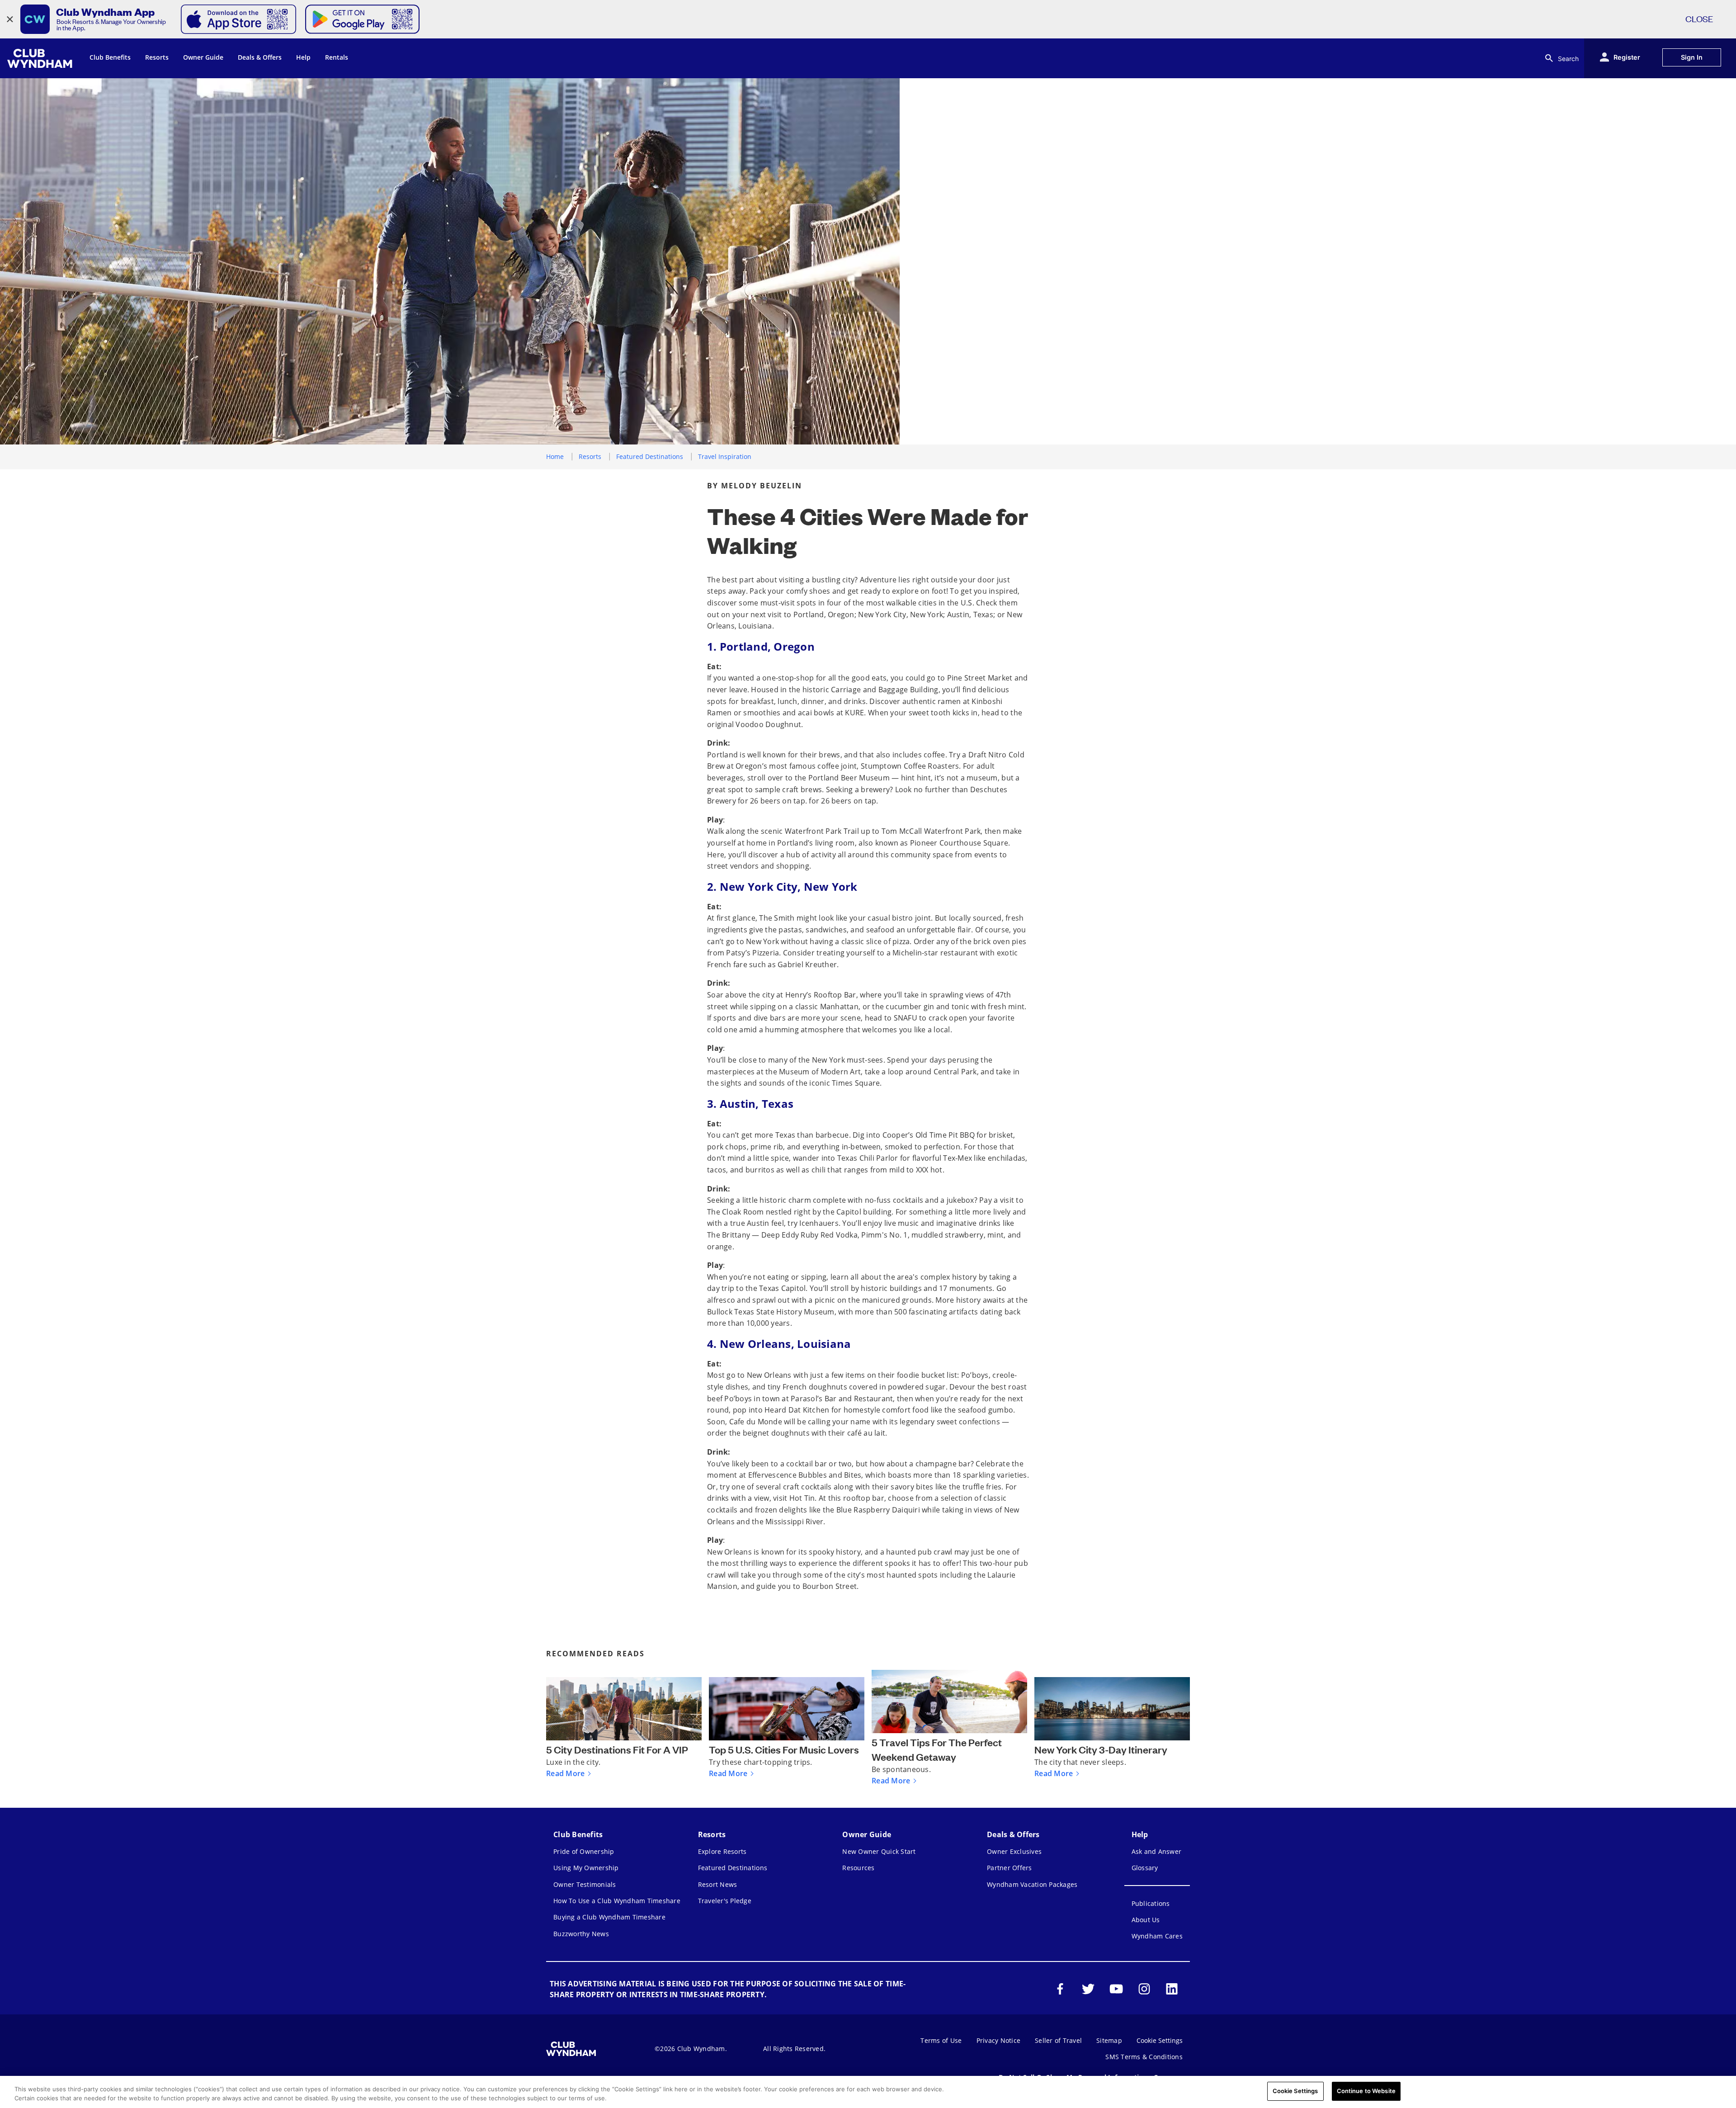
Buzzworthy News (581, 1934)
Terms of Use (941, 2040)
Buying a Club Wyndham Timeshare (609, 1917)
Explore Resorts (722, 1851)
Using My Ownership (586, 1868)
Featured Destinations (650, 456)
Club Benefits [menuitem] (110, 57)
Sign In (1692, 57)
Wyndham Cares (1157, 1936)
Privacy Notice (999, 2040)
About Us (1146, 1920)
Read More (565, 1773)
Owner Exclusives (1014, 1851)
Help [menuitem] (303, 57)
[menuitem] (41, 58)
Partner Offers (1010, 1868)
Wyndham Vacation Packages (1032, 1884)
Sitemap (1109, 2040)
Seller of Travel (1058, 2040)
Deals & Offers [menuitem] (260, 57)
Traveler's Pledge (725, 1901)
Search (1568, 59)
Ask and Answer (1157, 1851)
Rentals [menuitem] (337, 57)
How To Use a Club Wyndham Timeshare (617, 1901)
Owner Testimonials (585, 1884)
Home (555, 456)
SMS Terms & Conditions (1144, 2057)
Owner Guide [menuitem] (203, 57)
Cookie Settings (1295, 2091)
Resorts (590, 456)
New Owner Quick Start (879, 1851)
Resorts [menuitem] (157, 57)
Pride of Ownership (584, 1851)
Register (1627, 57)
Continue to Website (1366, 2091)
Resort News (718, 1884)
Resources (858, 1868)
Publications (1151, 1903)
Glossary (1145, 1868)
